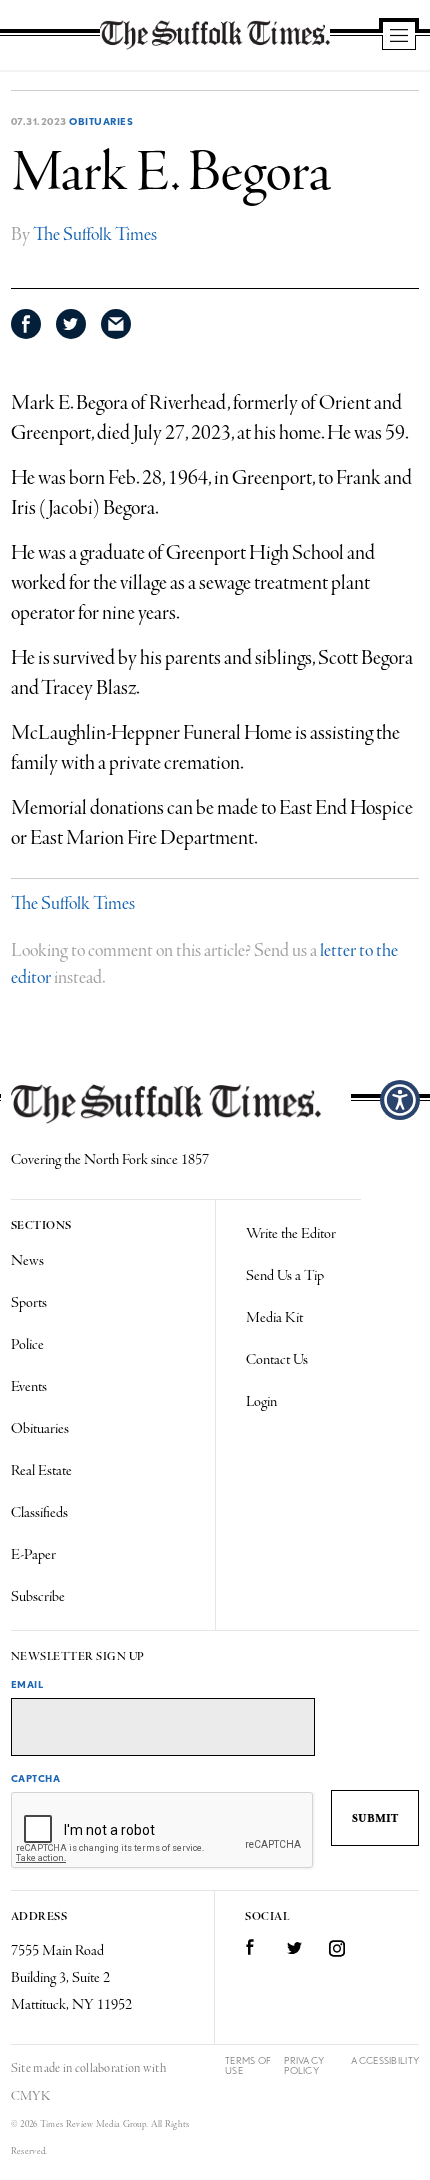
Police (27, 1345)
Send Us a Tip (285, 1276)
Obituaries (101, 121)
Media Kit (274, 1318)
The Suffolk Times (95, 235)
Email (27, 1684)
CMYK (30, 2096)
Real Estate (41, 1471)
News (27, 1261)
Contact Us (277, 1360)
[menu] (399, 37)
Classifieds (39, 1513)
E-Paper (33, 1555)
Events (29, 1387)
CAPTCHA (36, 1778)
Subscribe (38, 1597)
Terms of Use (248, 2065)
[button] (400, 1100)
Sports (29, 1303)
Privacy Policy (304, 2065)
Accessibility (385, 2060)
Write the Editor (291, 1234)
